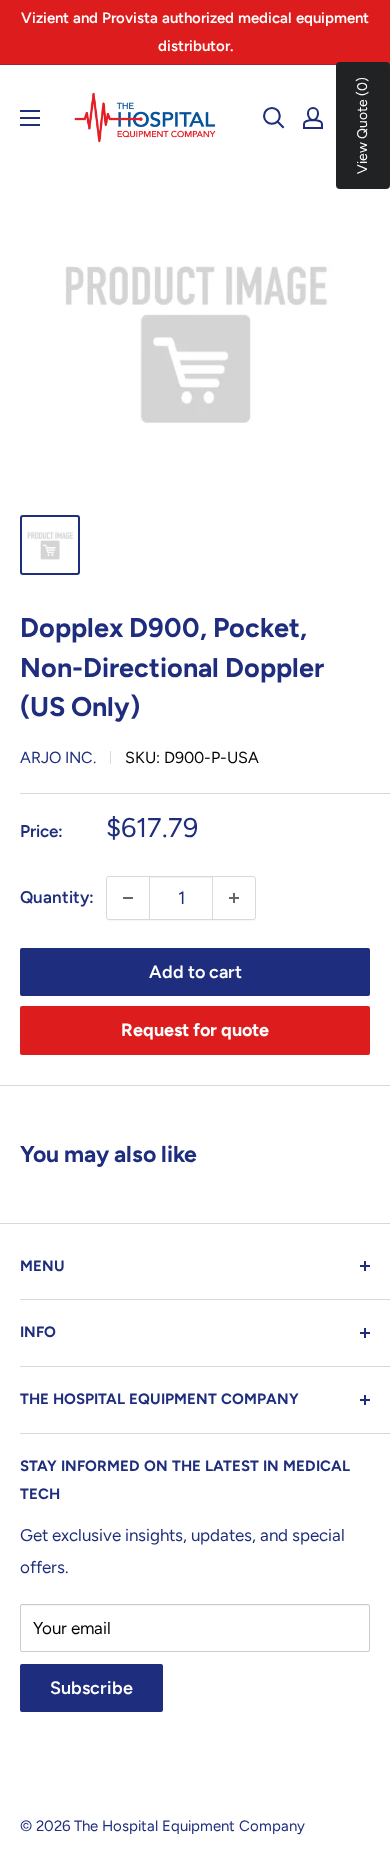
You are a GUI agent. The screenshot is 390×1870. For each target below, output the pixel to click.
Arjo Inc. (58, 757)
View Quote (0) (362, 125)
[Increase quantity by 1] (234, 898)
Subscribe (91, 1688)
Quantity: (57, 897)
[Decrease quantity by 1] (128, 898)
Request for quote (195, 1030)
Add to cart (195, 972)
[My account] (313, 118)
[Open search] (274, 118)
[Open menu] (30, 118)
